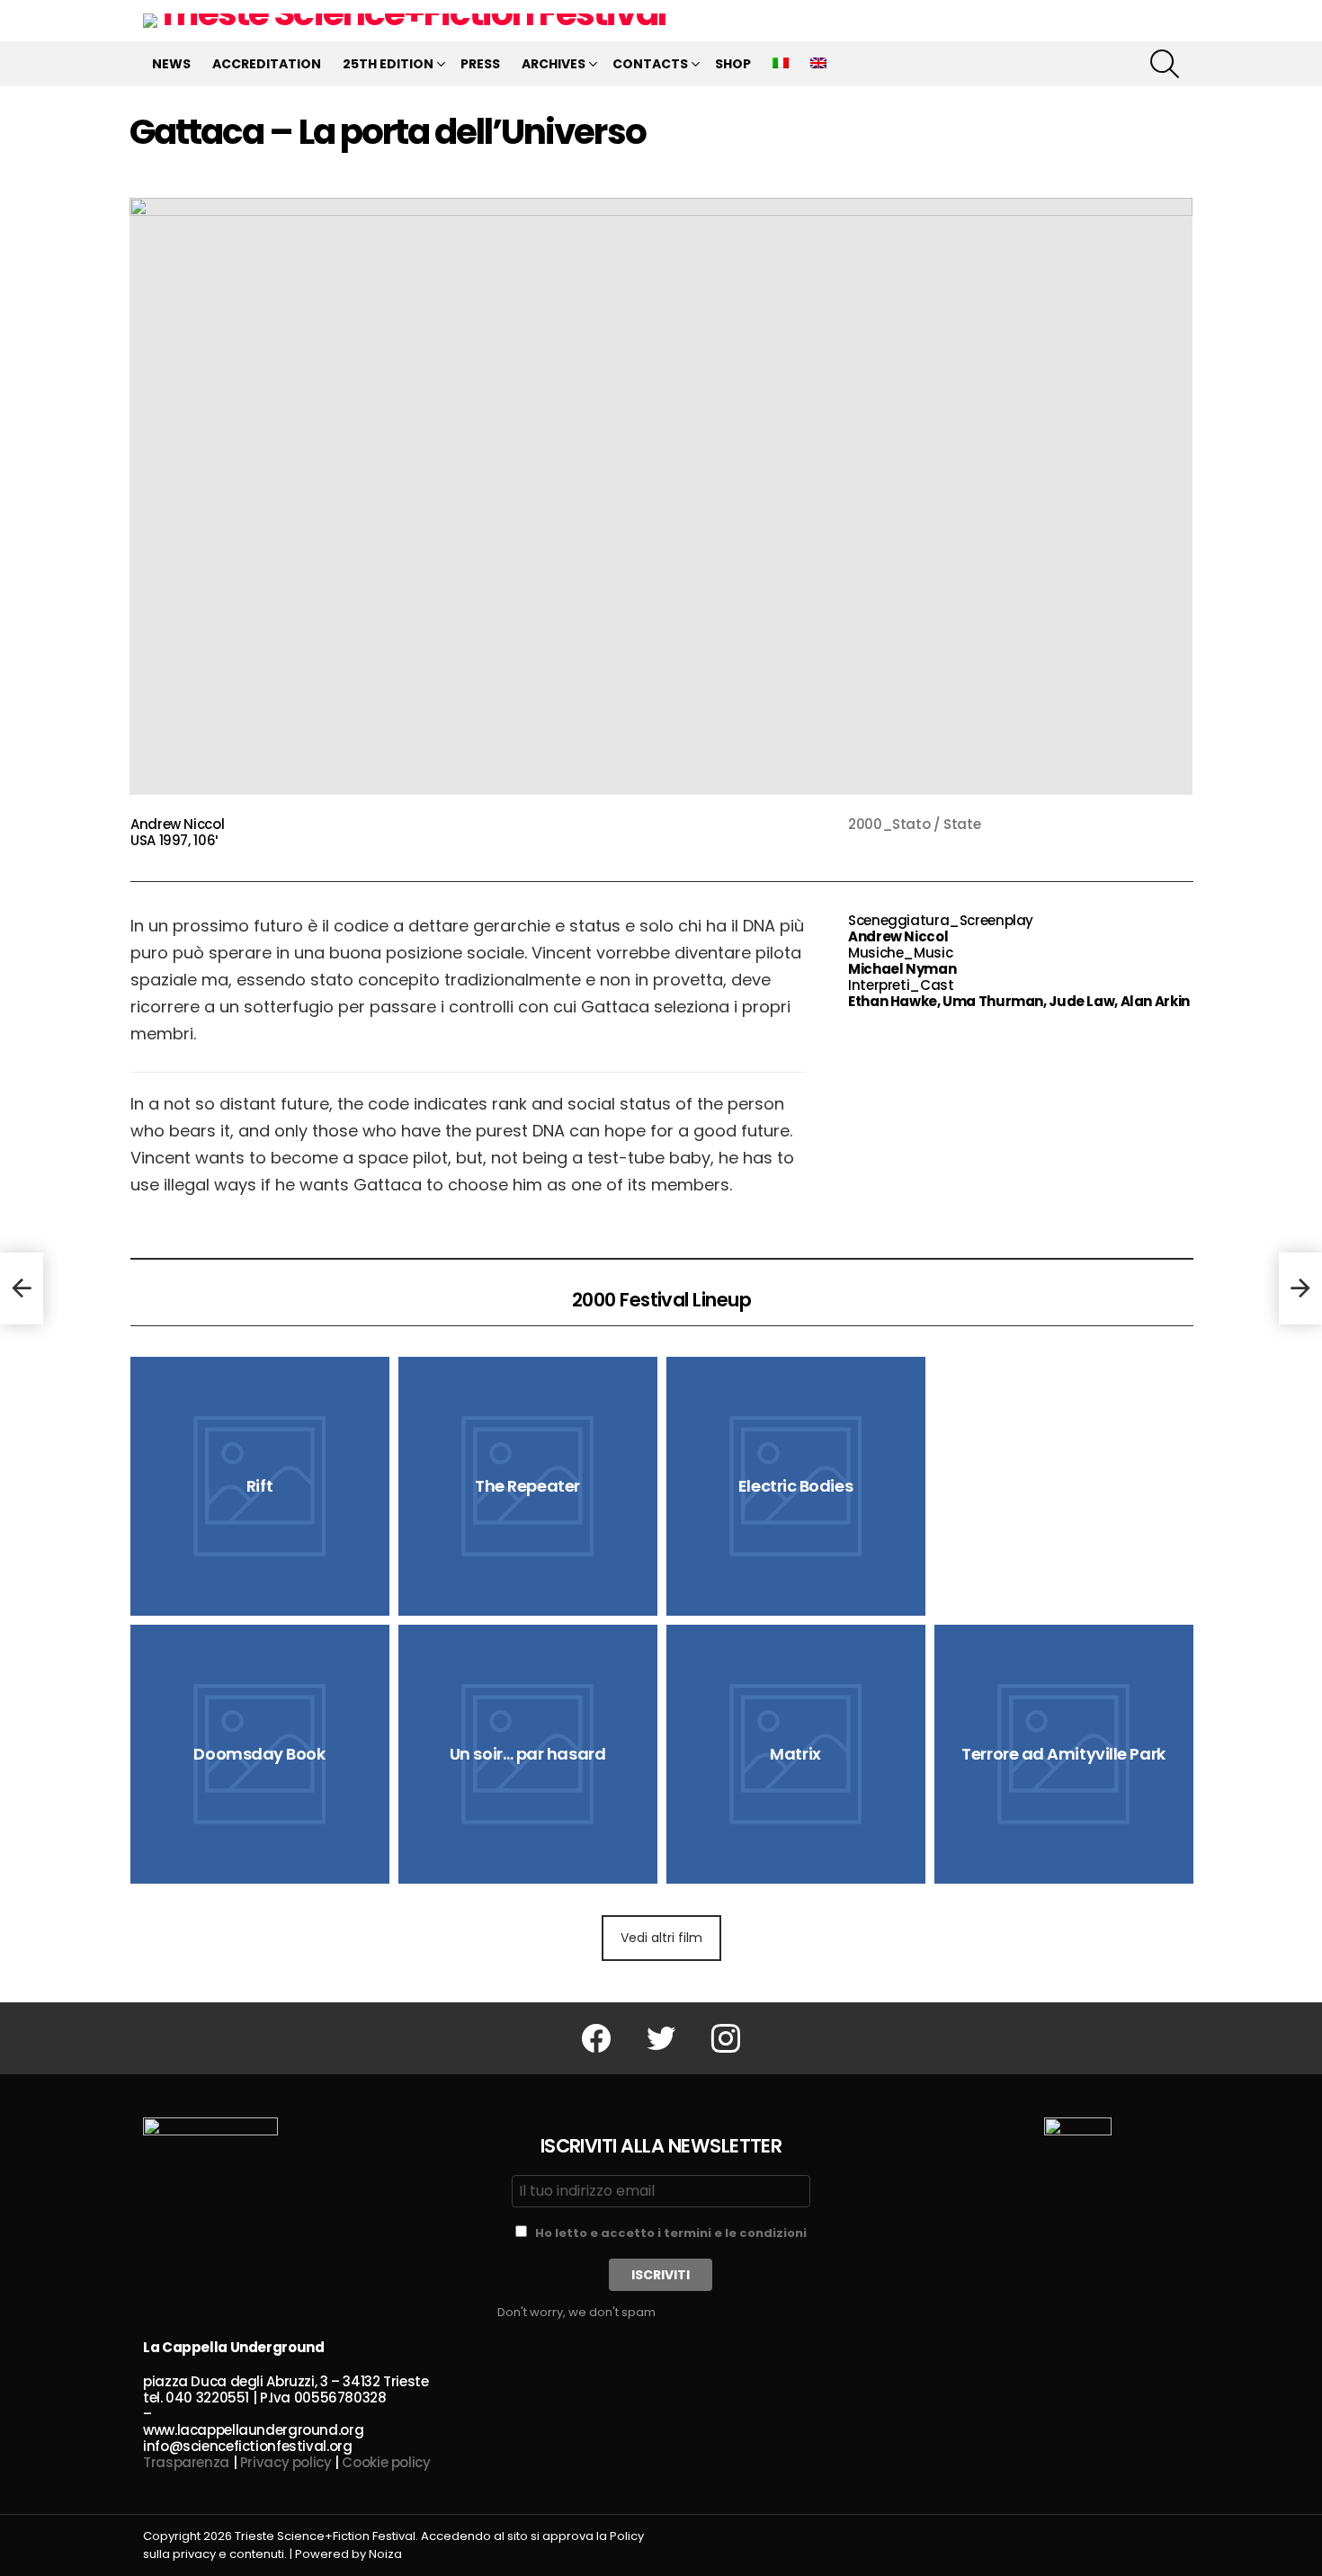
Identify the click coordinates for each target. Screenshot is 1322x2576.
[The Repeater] (528, 1486)
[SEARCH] (1165, 64)
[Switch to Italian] (781, 64)
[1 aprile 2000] (22, 1288)
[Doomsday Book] (260, 1754)
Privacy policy (286, 2462)
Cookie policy (386, 2462)
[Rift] (260, 1486)
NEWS (171, 64)
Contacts (650, 64)
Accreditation (267, 64)
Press (480, 64)
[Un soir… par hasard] (528, 1754)
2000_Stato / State (914, 824)
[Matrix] (796, 1754)
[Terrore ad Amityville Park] (1064, 1754)
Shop (733, 64)
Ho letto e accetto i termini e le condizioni (671, 2233)
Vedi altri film (661, 1938)
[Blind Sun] (1064, 1384)
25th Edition (388, 64)
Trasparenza (186, 2462)
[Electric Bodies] (796, 1486)
